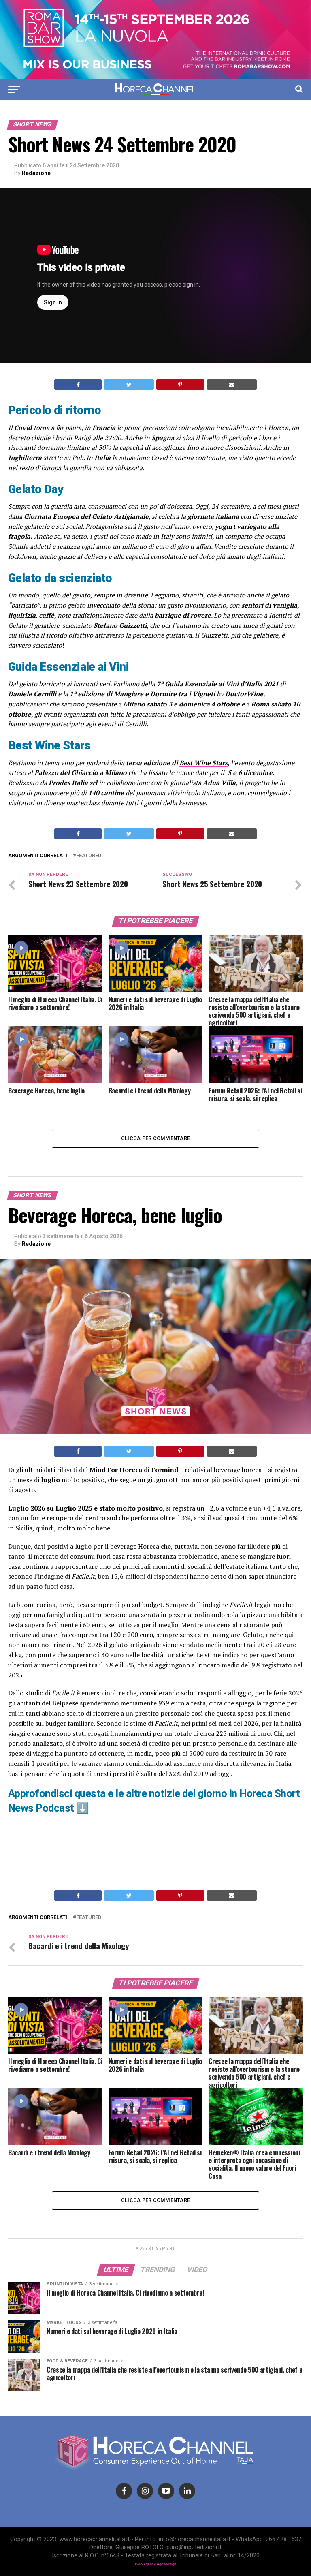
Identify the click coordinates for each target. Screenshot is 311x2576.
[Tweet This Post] (129, 385)
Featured (89, 856)
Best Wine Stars (203, 763)
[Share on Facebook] (78, 385)
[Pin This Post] (180, 385)
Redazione (36, 173)
